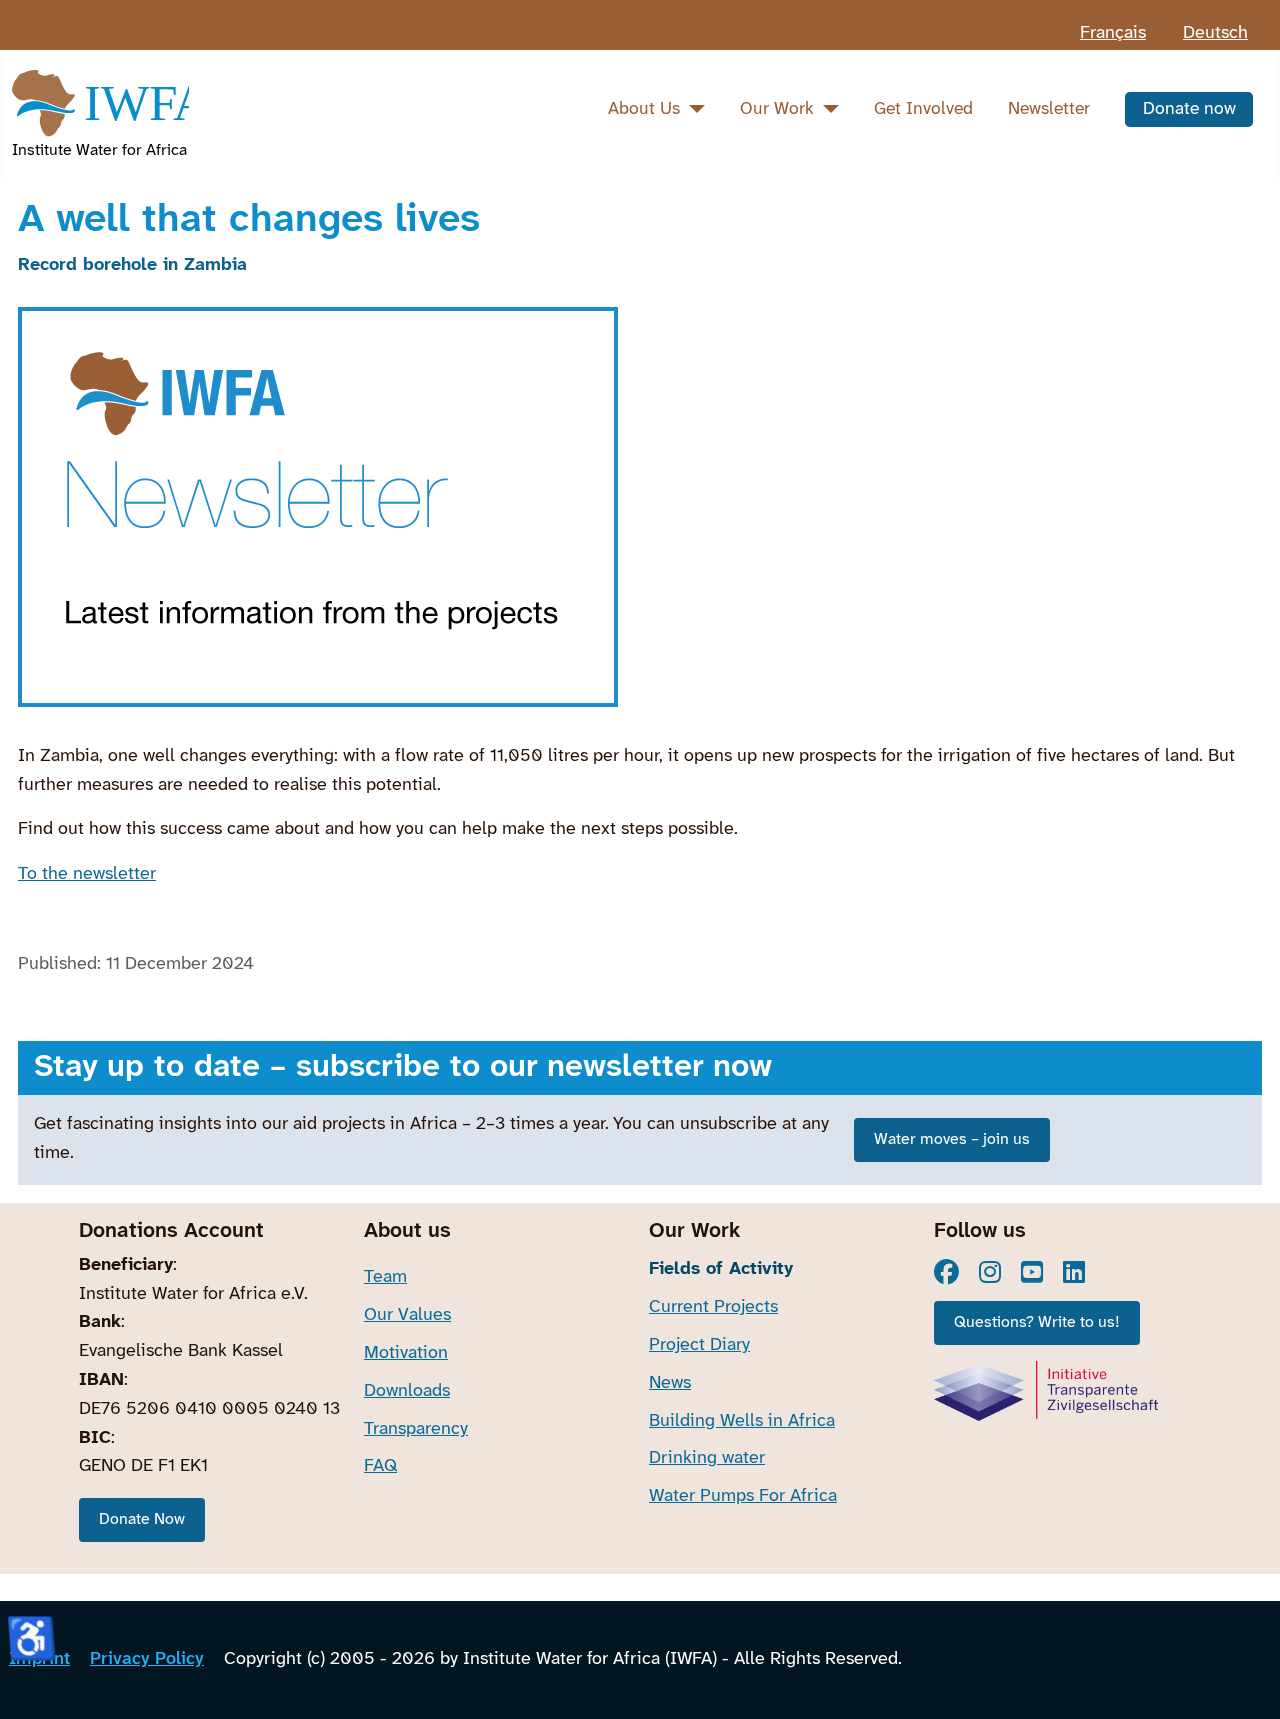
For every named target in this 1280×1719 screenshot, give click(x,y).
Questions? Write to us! (1037, 1322)
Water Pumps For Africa (743, 1496)
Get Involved (923, 109)
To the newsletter (87, 874)
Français (1113, 33)
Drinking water (707, 1458)
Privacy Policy (147, 1659)
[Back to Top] (1243, 1678)
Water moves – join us (952, 1139)
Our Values (407, 1315)
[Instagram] (990, 1272)
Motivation (406, 1353)
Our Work (777, 109)
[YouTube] (1032, 1272)
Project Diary (699, 1345)
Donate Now (142, 1519)
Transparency (416, 1429)
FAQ (380, 1466)
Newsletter (1049, 109)
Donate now (1189, 109)
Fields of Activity (721, 1269)
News (670, 1383)
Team (385, 1277)
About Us (644, 109)
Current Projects (713, 1307)
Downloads (407, 1391)
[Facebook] (946, 1272)
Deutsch (1215, 33)
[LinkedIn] (1074, 1272)
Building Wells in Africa (742, 1421)
